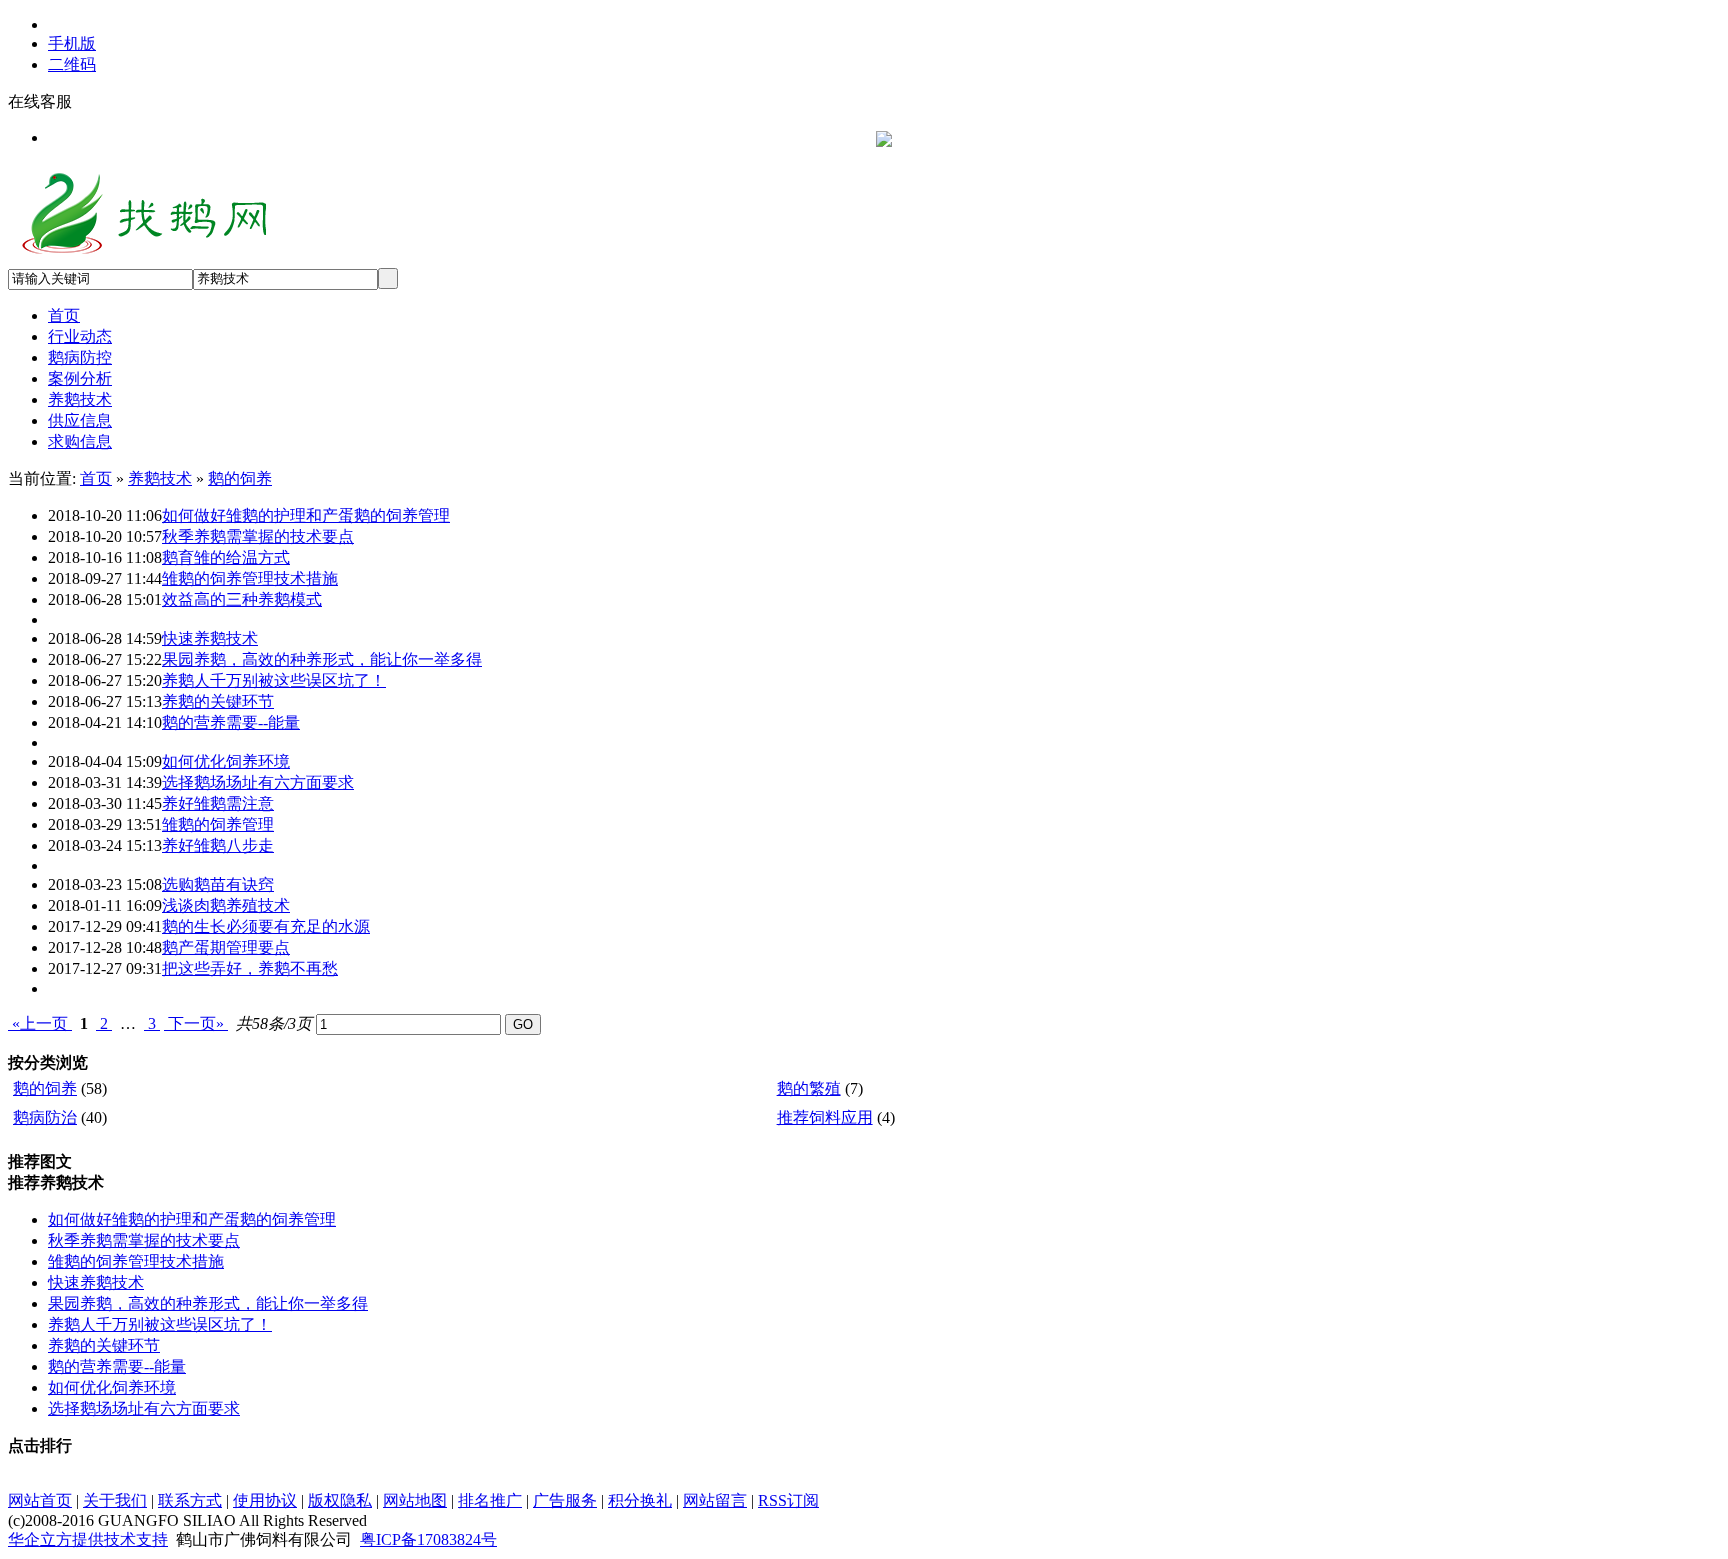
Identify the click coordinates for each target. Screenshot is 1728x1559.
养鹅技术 (160, 478)
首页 (96, 478)
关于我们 (115, 1500)
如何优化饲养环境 (226, 761)
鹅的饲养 (240, 478)
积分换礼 (640, 1500)
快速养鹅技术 (210, 638)
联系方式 (190, 1500)
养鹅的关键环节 (218, 701)
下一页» (196, 1023)
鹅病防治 (45, 1117)
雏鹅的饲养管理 (218, 824)
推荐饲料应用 (825, 1117)
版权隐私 (340, 1500)
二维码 (72, 64)
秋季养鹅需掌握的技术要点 (258, 536)
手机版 (72, 43)
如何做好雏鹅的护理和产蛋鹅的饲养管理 (306, 515)
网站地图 (415, 1500)
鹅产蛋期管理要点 (226, 947)
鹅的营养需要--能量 (231, 722)
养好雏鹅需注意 (218, 803)
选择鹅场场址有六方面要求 (258, 782)
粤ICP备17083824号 (428, 1539)
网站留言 (715, 1500)
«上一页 (40, 1023)
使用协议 (265, 1500)
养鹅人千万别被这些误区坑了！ (274, 680)
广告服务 (565, 1500)
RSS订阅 (788, 1500)
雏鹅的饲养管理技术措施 (250, 578)
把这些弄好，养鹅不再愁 (250, 968)
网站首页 (40, 1500)
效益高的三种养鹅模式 (242, 599)
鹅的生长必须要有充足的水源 (266, 926)
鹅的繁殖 (809, 1088)
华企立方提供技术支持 (88, 1539)
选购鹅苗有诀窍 (218, 884)
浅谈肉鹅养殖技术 (226, 905)
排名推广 (490, 1500)
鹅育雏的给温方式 (226, 557)
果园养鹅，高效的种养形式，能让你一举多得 (322, 659)
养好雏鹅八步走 (218, 845)
